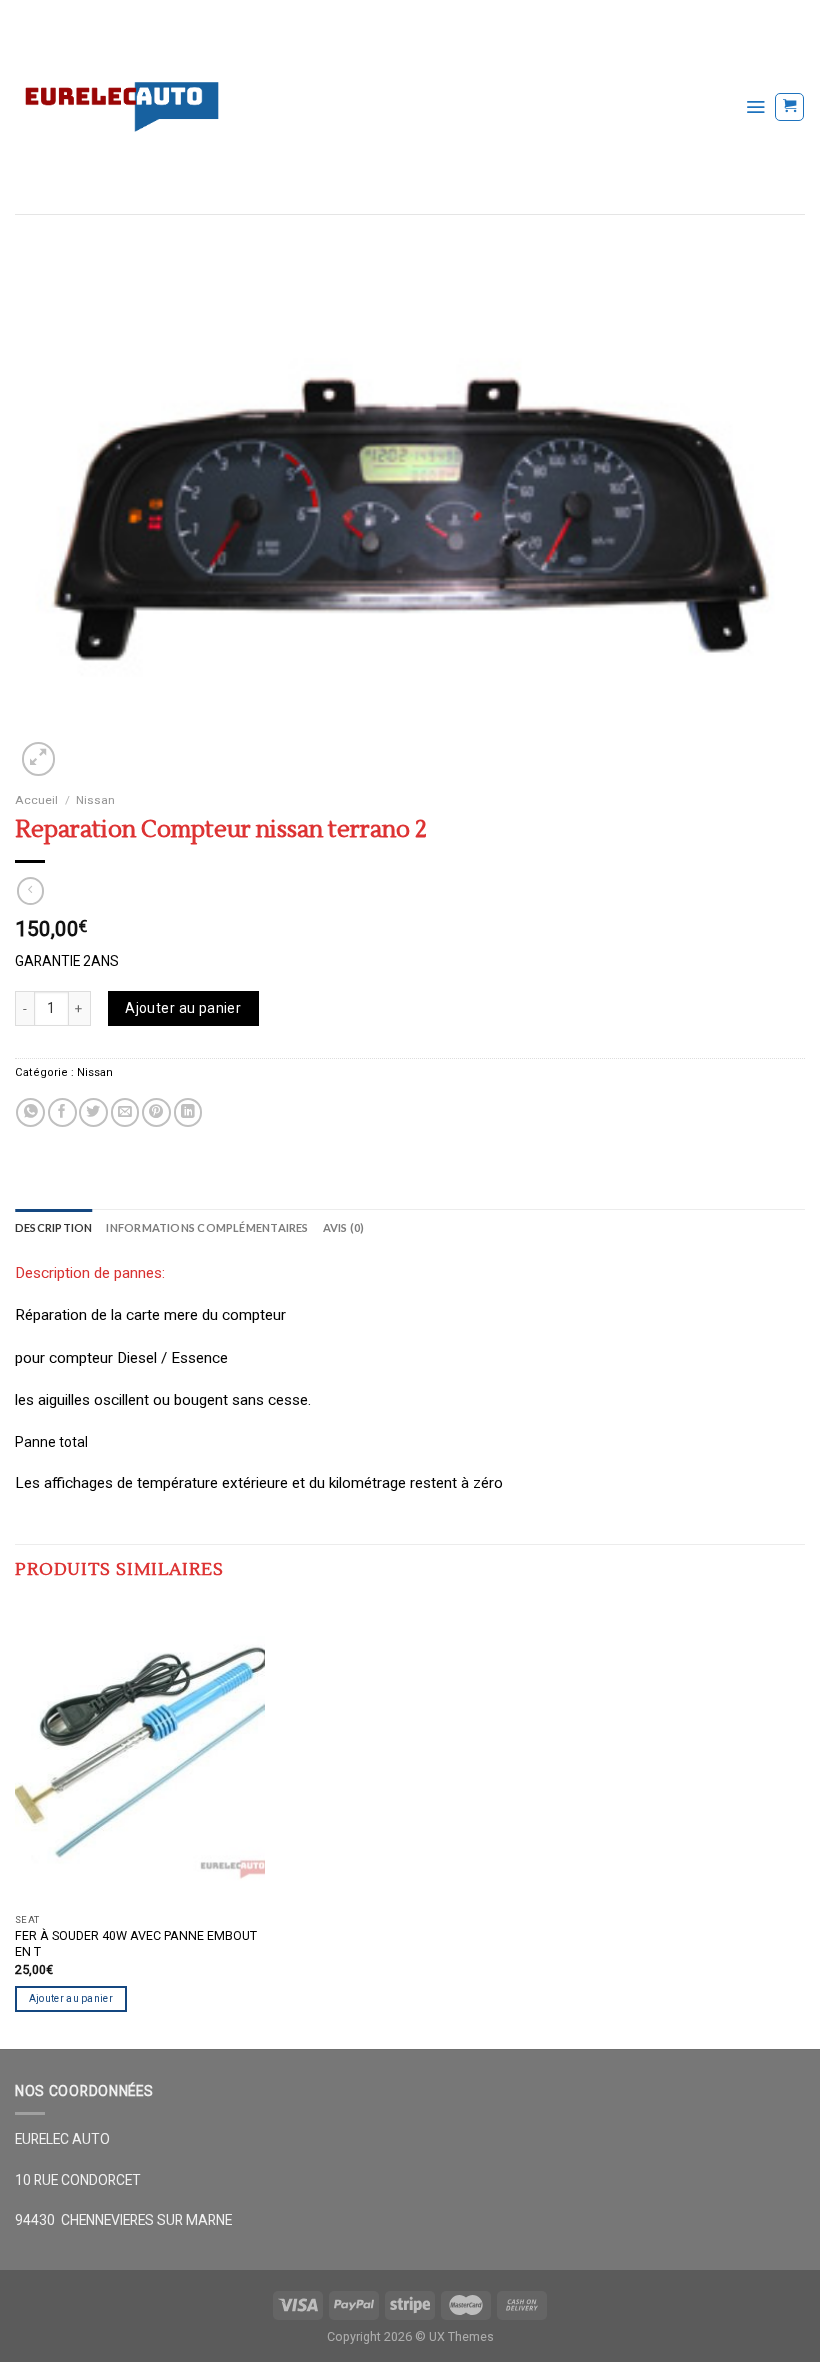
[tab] (53, 1228)
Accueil (36, 800)
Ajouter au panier (183, 1008)
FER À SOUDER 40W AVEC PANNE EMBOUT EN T (136, 1943)
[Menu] (755, 106)
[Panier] (789, 107)
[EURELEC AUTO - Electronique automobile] (365, 107)
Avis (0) (344, 1227)
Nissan (95, 800)
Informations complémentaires (207, 1227)
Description (53, 1227)
